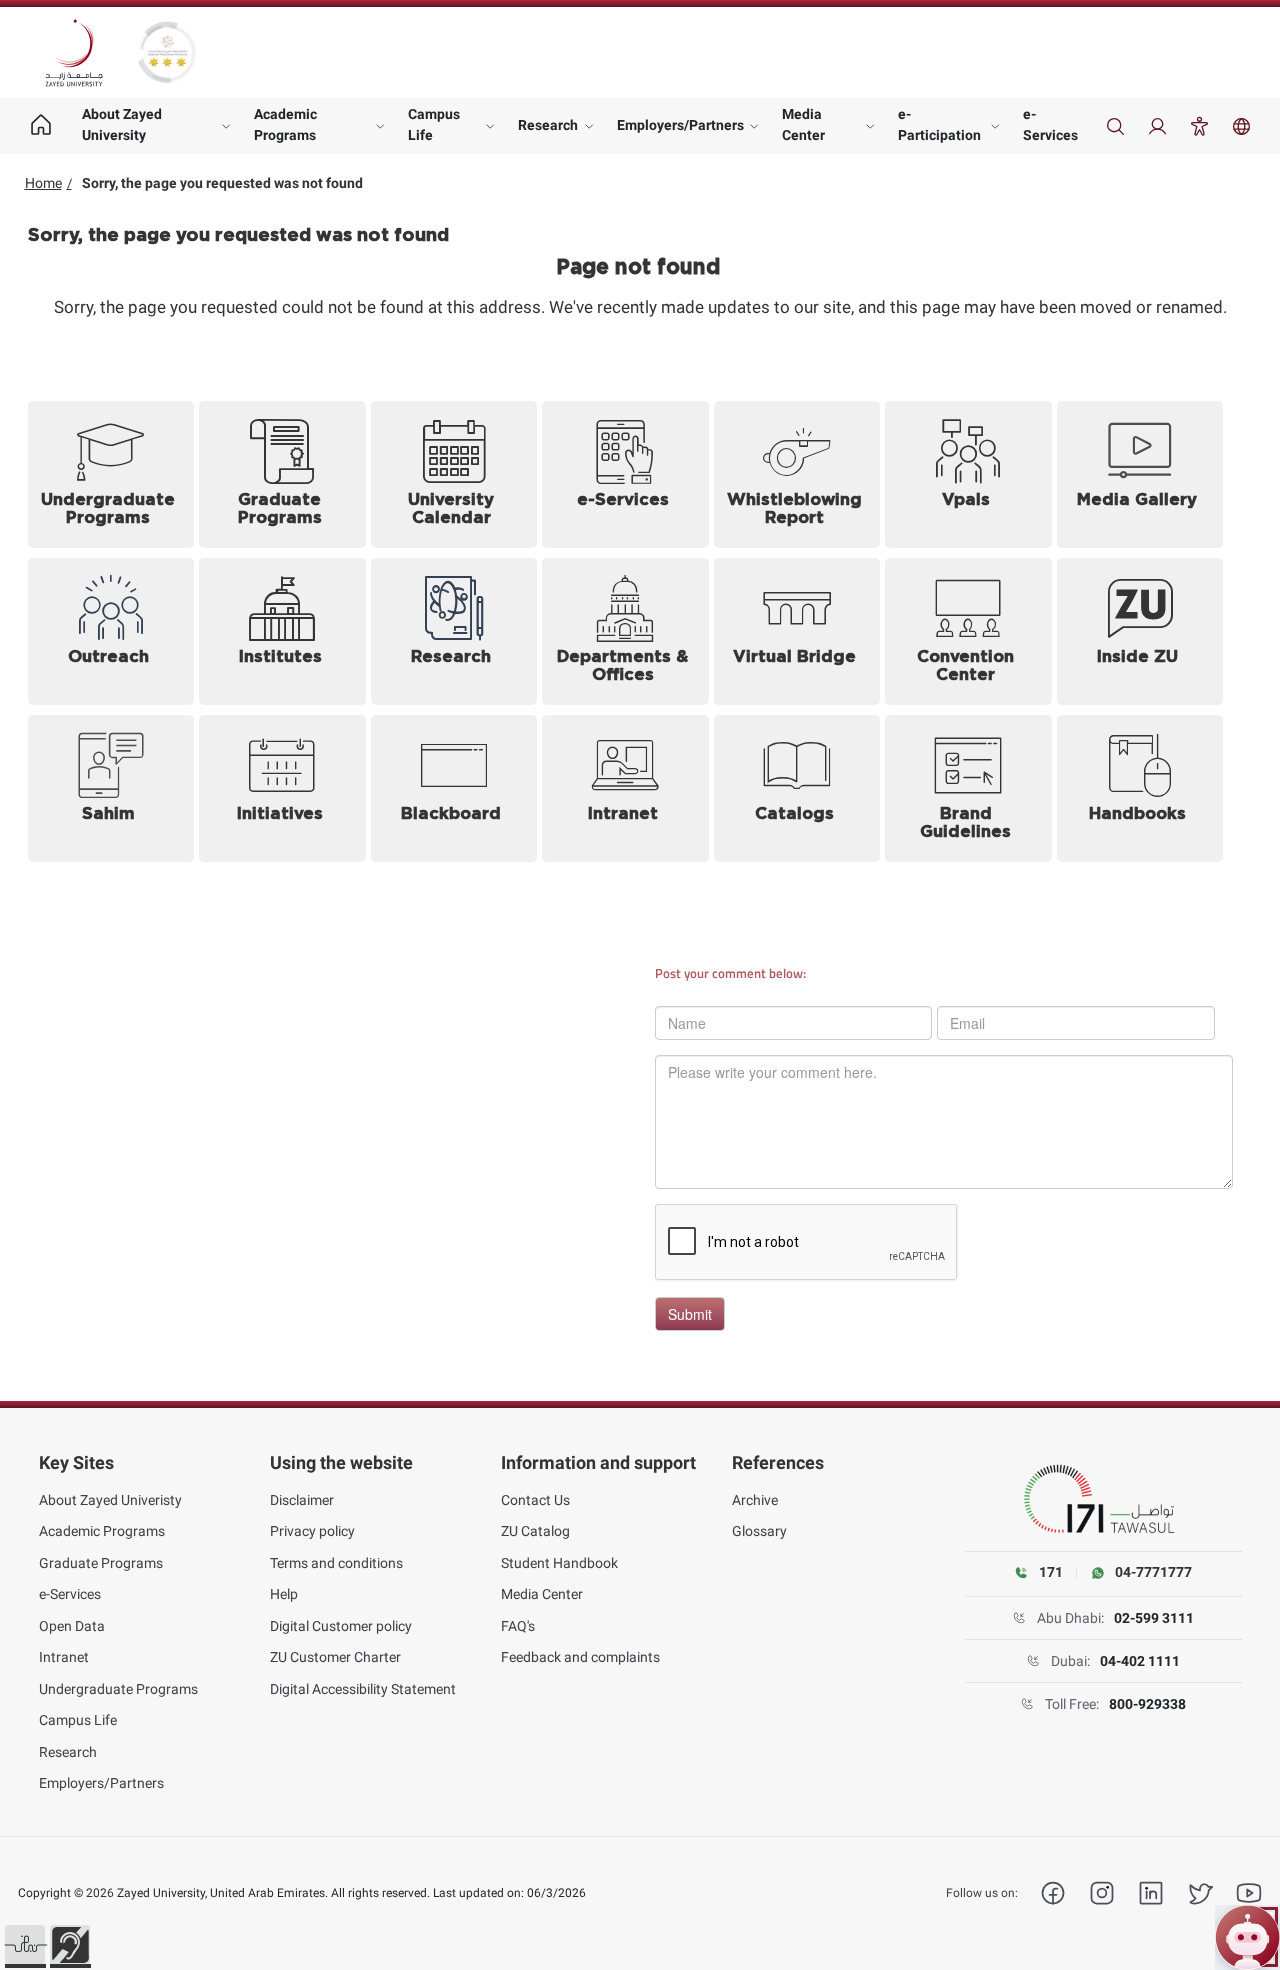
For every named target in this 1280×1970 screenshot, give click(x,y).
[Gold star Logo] (167, 52)
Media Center (803, 124)
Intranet (64, 1657)
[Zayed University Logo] (74, 53)
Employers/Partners (680, 125)
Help (284, 1594)
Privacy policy (312, 1531)
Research (548, 125)
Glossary (759, 1531)
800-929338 (1147, 1704)
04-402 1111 (1140, 1661)
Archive (755, 1500)
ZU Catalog (535, 1531)
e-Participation (939, 124)
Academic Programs (285, 124)
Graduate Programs (101, 1563)
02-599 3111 (1154, 1618)
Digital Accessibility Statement (363, 1689)
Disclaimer (302, 1500)
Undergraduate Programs (118, 1689)
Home (43, 183)
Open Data (72, 1626)
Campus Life (434, 124)
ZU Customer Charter (335, 1657)
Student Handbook (559, 1563)
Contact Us (535, 1500)
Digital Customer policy (341, 1626)
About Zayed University (122, 124)
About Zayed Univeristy (110, 1500)
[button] (25, 1945)
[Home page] (41, 126)
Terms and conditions (336, 1563)
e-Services (1050, 124)
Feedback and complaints (580, 1657)
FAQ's (518, 1626)
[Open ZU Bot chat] (1247, 1937)
